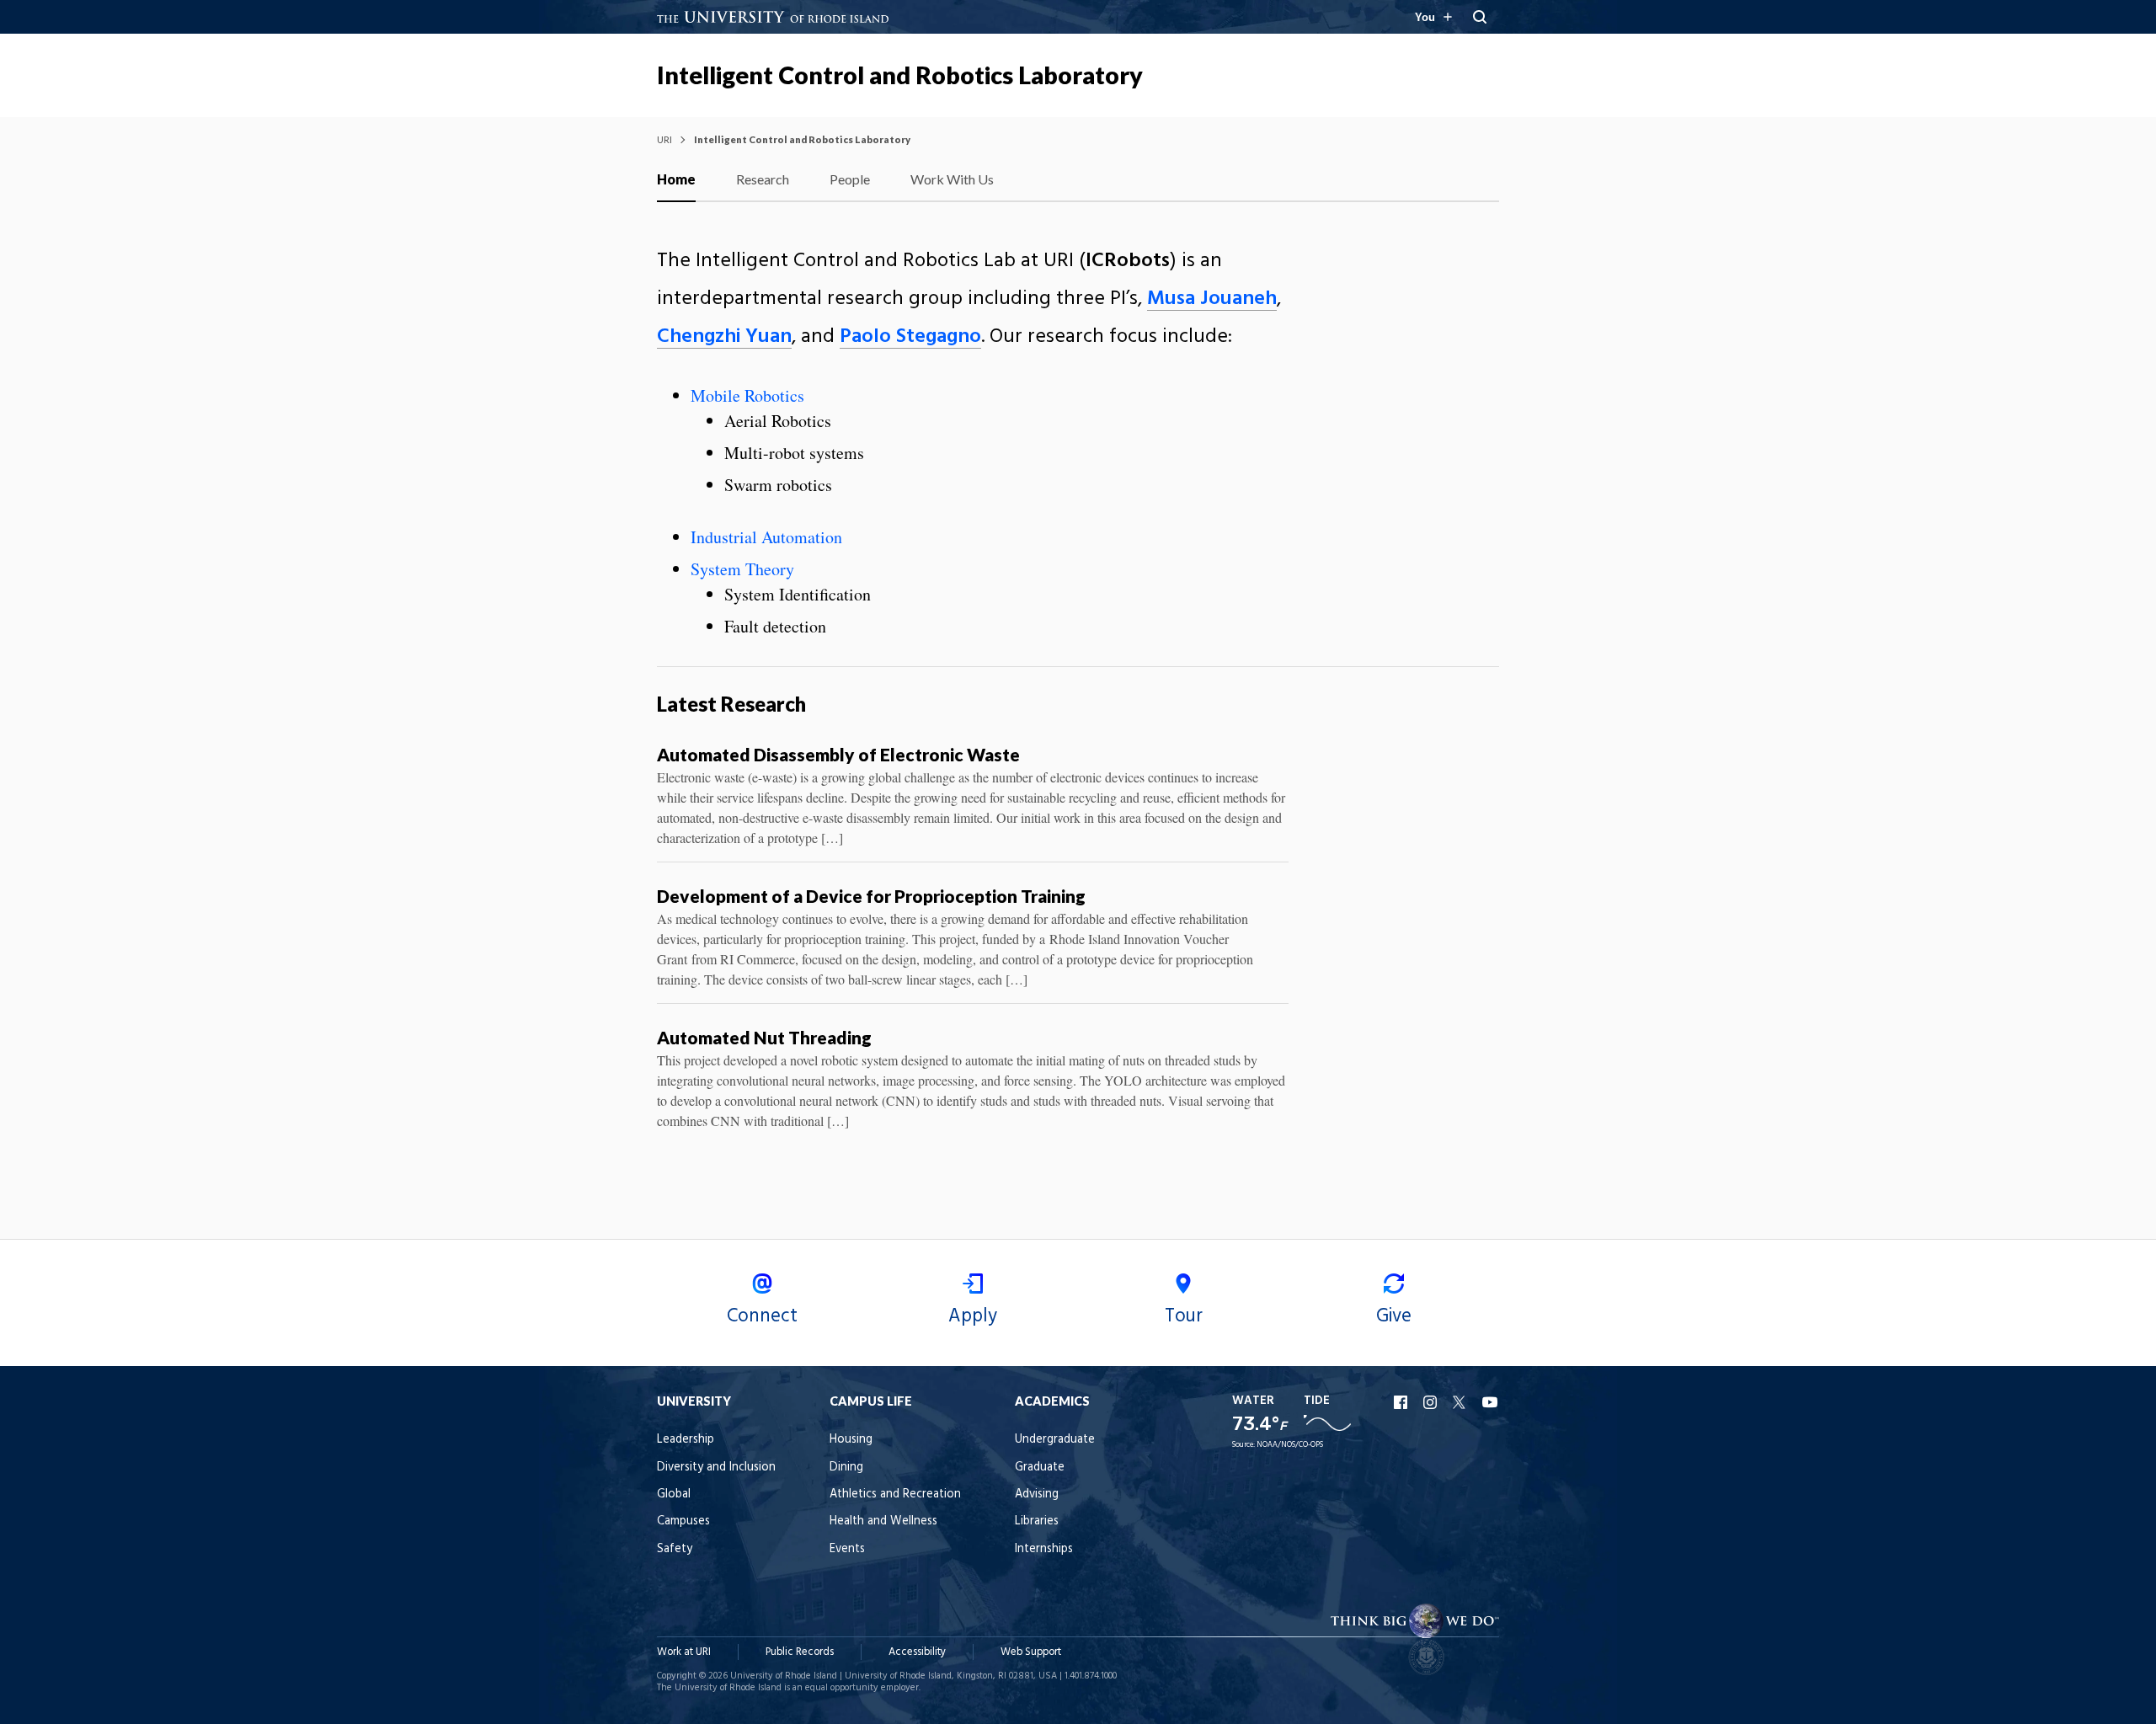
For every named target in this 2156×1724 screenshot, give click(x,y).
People (850, 179)
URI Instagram (1432, 1402)
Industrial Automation (766, 537)
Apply (973, 1316)
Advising (1037, 1494)
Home (676, 179)
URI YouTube (1491, 1402)
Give (1394, 1316)
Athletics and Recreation (895, 1494)
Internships (1044, 1549)
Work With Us (952, 179)
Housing (851, 1440)
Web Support (1031, 1652)
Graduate (1040, 1468)
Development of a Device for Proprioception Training (871, 896)
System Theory (742, 569)
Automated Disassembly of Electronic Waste (838, 754)
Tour (1184, 1316)
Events (847, 1549)
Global (674, 1494)
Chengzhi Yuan (724, 337)
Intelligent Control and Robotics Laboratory (900, 75)
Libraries (1037, 1521)
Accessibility (917, 1652)
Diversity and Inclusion (716, 1468)
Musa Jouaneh (1212, 299)
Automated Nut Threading (764, 1037)
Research (763, 179)
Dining (846, 1468)
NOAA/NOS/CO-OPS (1290, 1445)
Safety (675, 1549)
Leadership (686, 1440)
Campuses (683, 1521)
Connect (762, 1316)
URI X (1461, 1402)
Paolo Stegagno (910, 337)
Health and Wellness (883, 1521)
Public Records (800, 1652)
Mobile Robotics (747, 395)
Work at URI (684, 1652)
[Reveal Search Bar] (1480, 17)
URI (664, 139)
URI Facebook (1402, 1402)
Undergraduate (1055, 1440)
